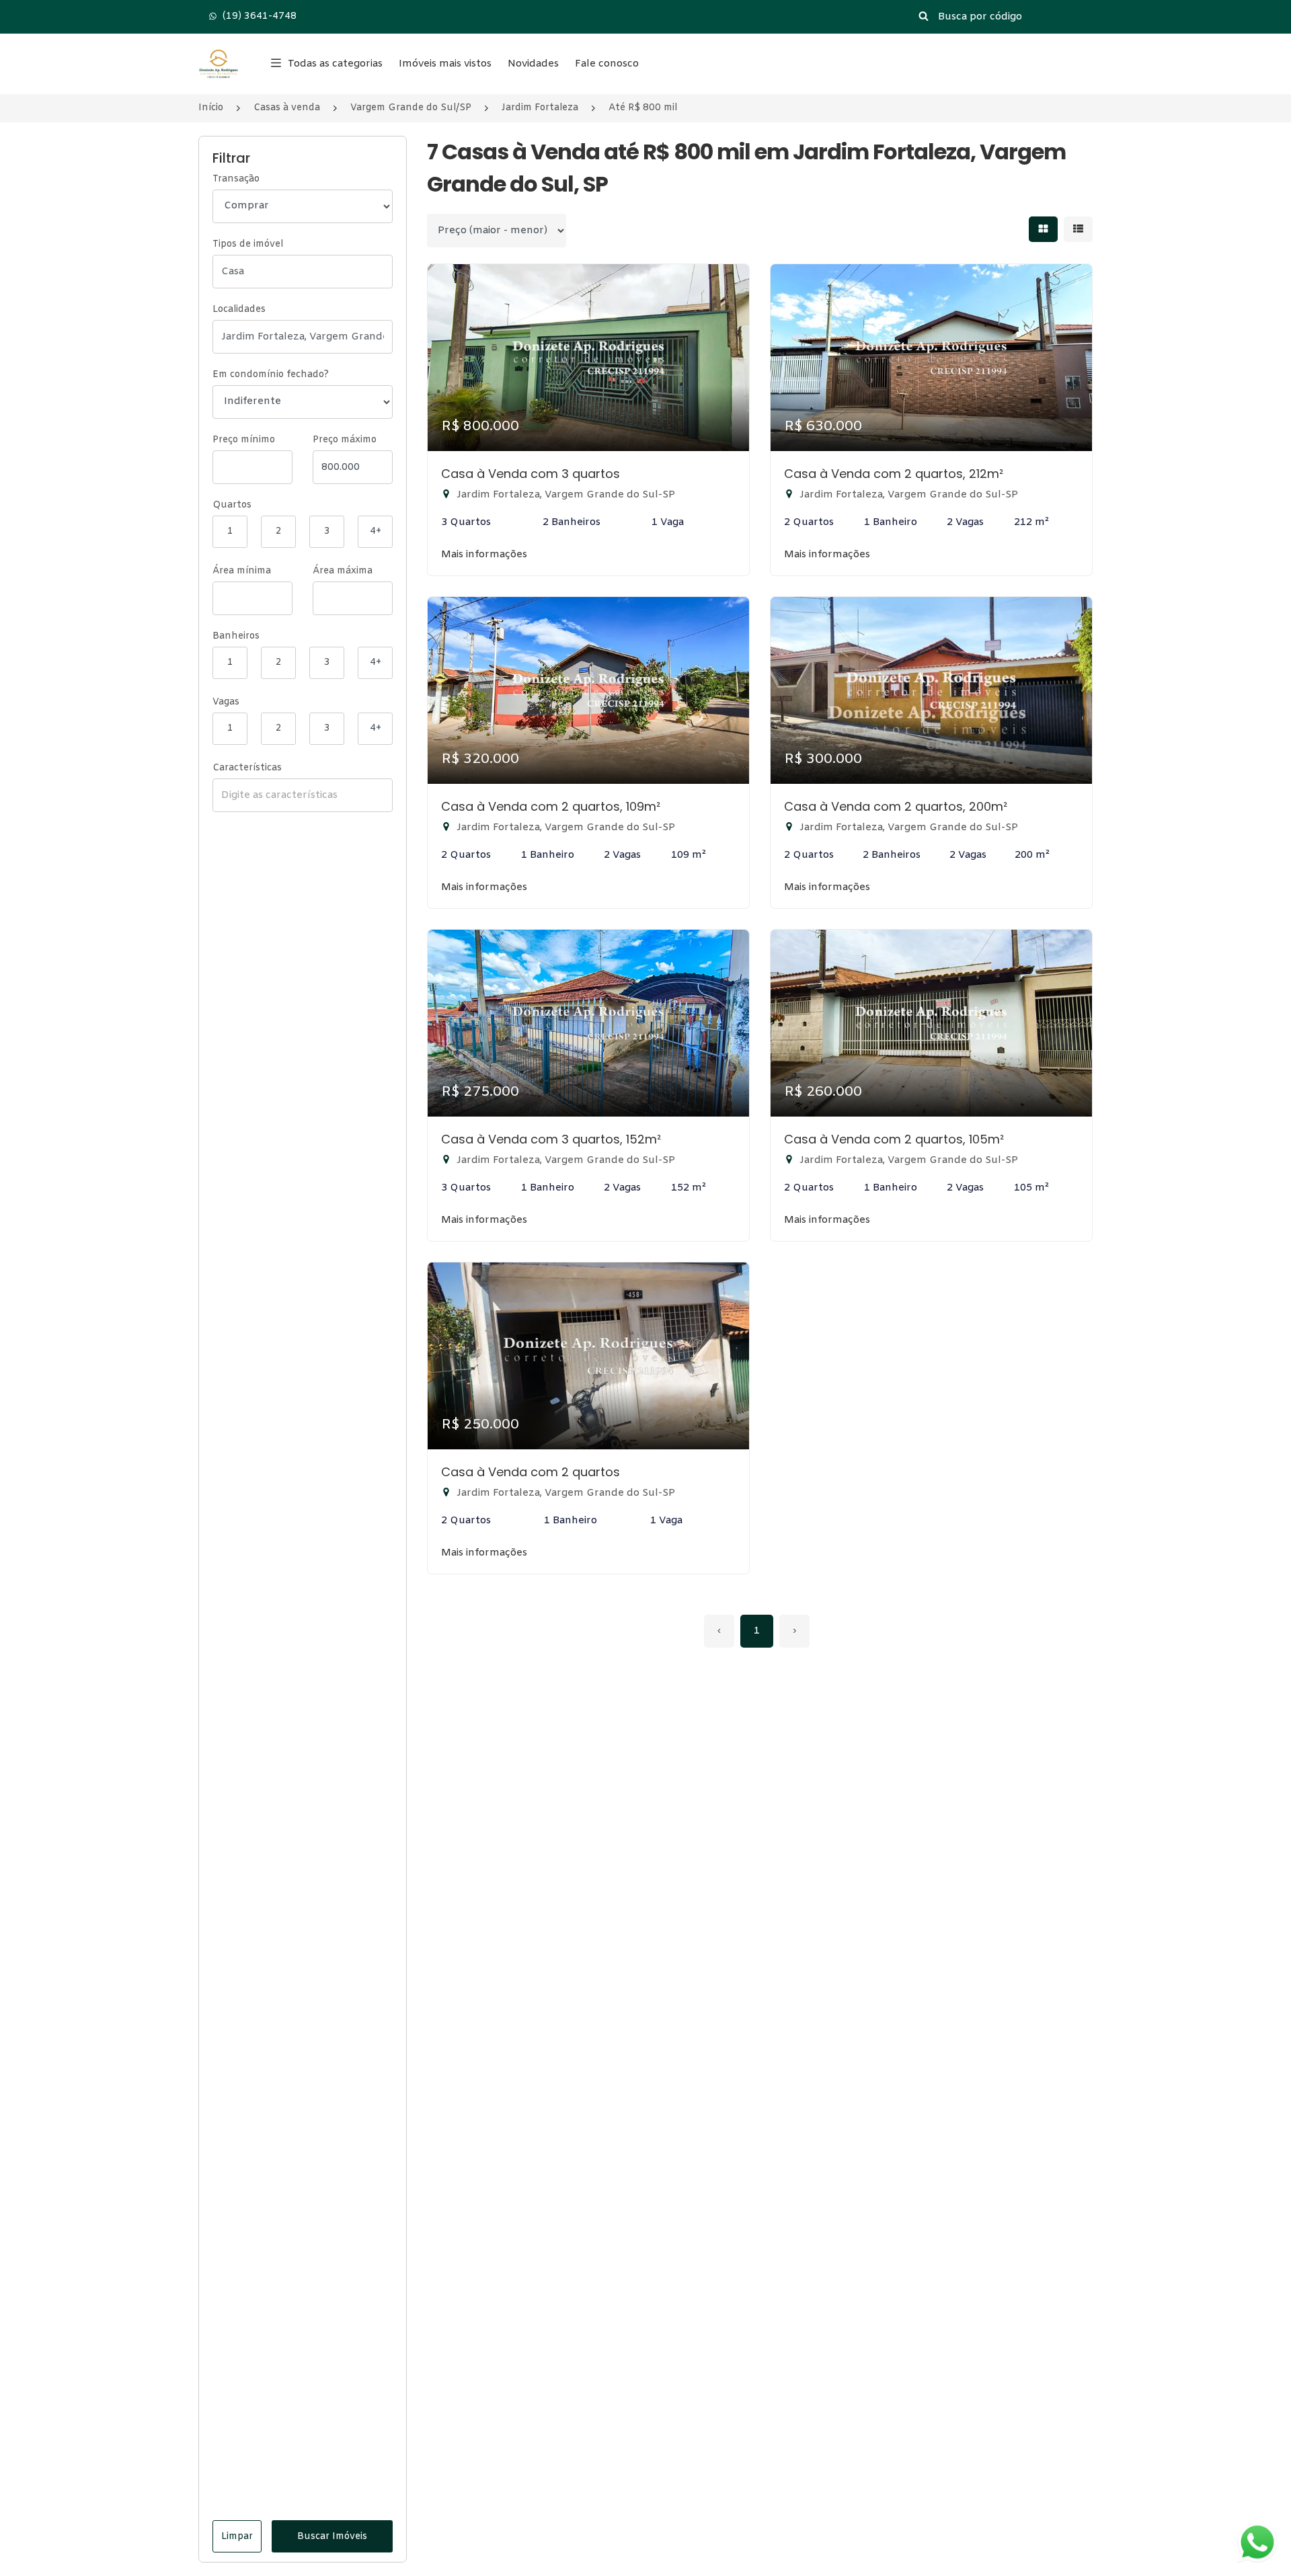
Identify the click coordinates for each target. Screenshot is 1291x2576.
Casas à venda (287, 108)
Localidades (239, 310)
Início (211, 108)
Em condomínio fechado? (271, 375)
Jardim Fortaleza (540, 108)
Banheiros (236, 636)
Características (247, 768)
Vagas (226, 702)
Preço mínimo (244, 440)
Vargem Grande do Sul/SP (411, 108)
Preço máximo (345, 440)
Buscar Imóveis (332, 2537)
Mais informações (484, 555)
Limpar (237, 2537)
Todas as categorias (335, 64)
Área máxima (343, 571)
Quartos (232, 505)
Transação (236, 179)
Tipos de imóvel (248, 244)
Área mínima (242, 571)
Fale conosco (607, 64)
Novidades (533, 64)
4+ (376, 531)
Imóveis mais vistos (445, 64)
